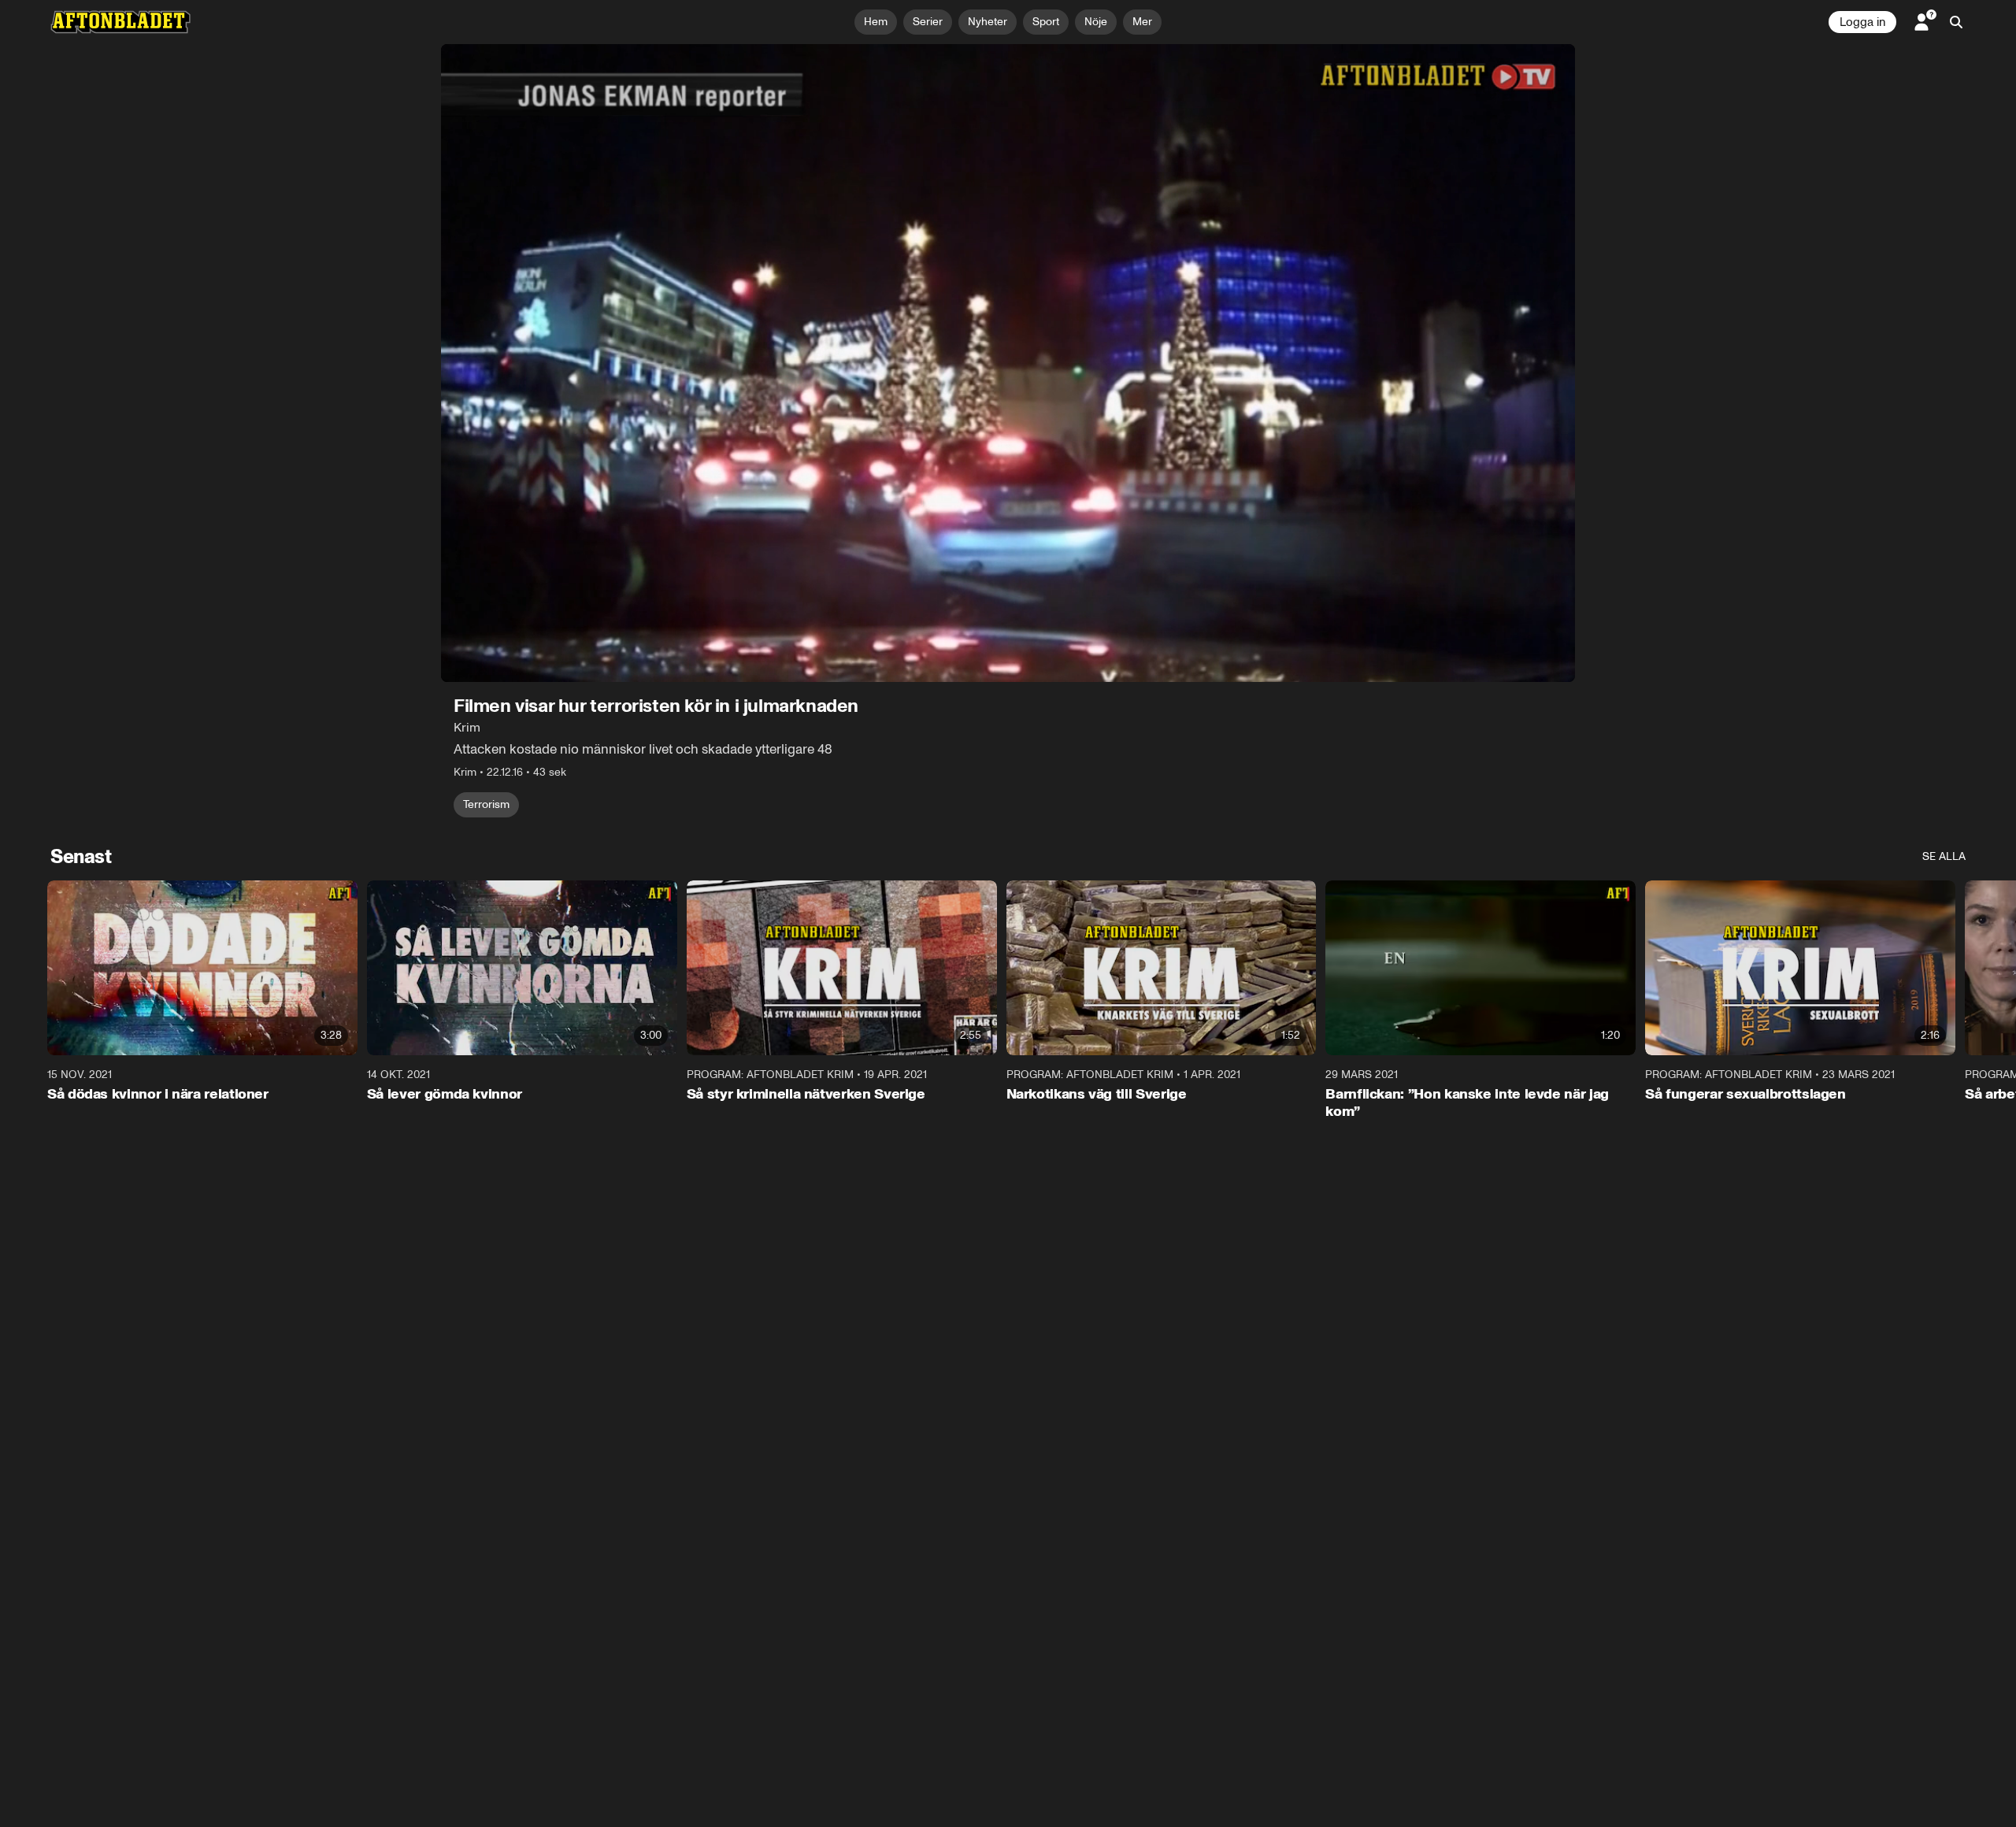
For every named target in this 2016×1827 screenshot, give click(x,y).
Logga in (1862, 22)
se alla (1944, 856)
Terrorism (486, 804)
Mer (1142, 22)
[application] (1008, 363)
